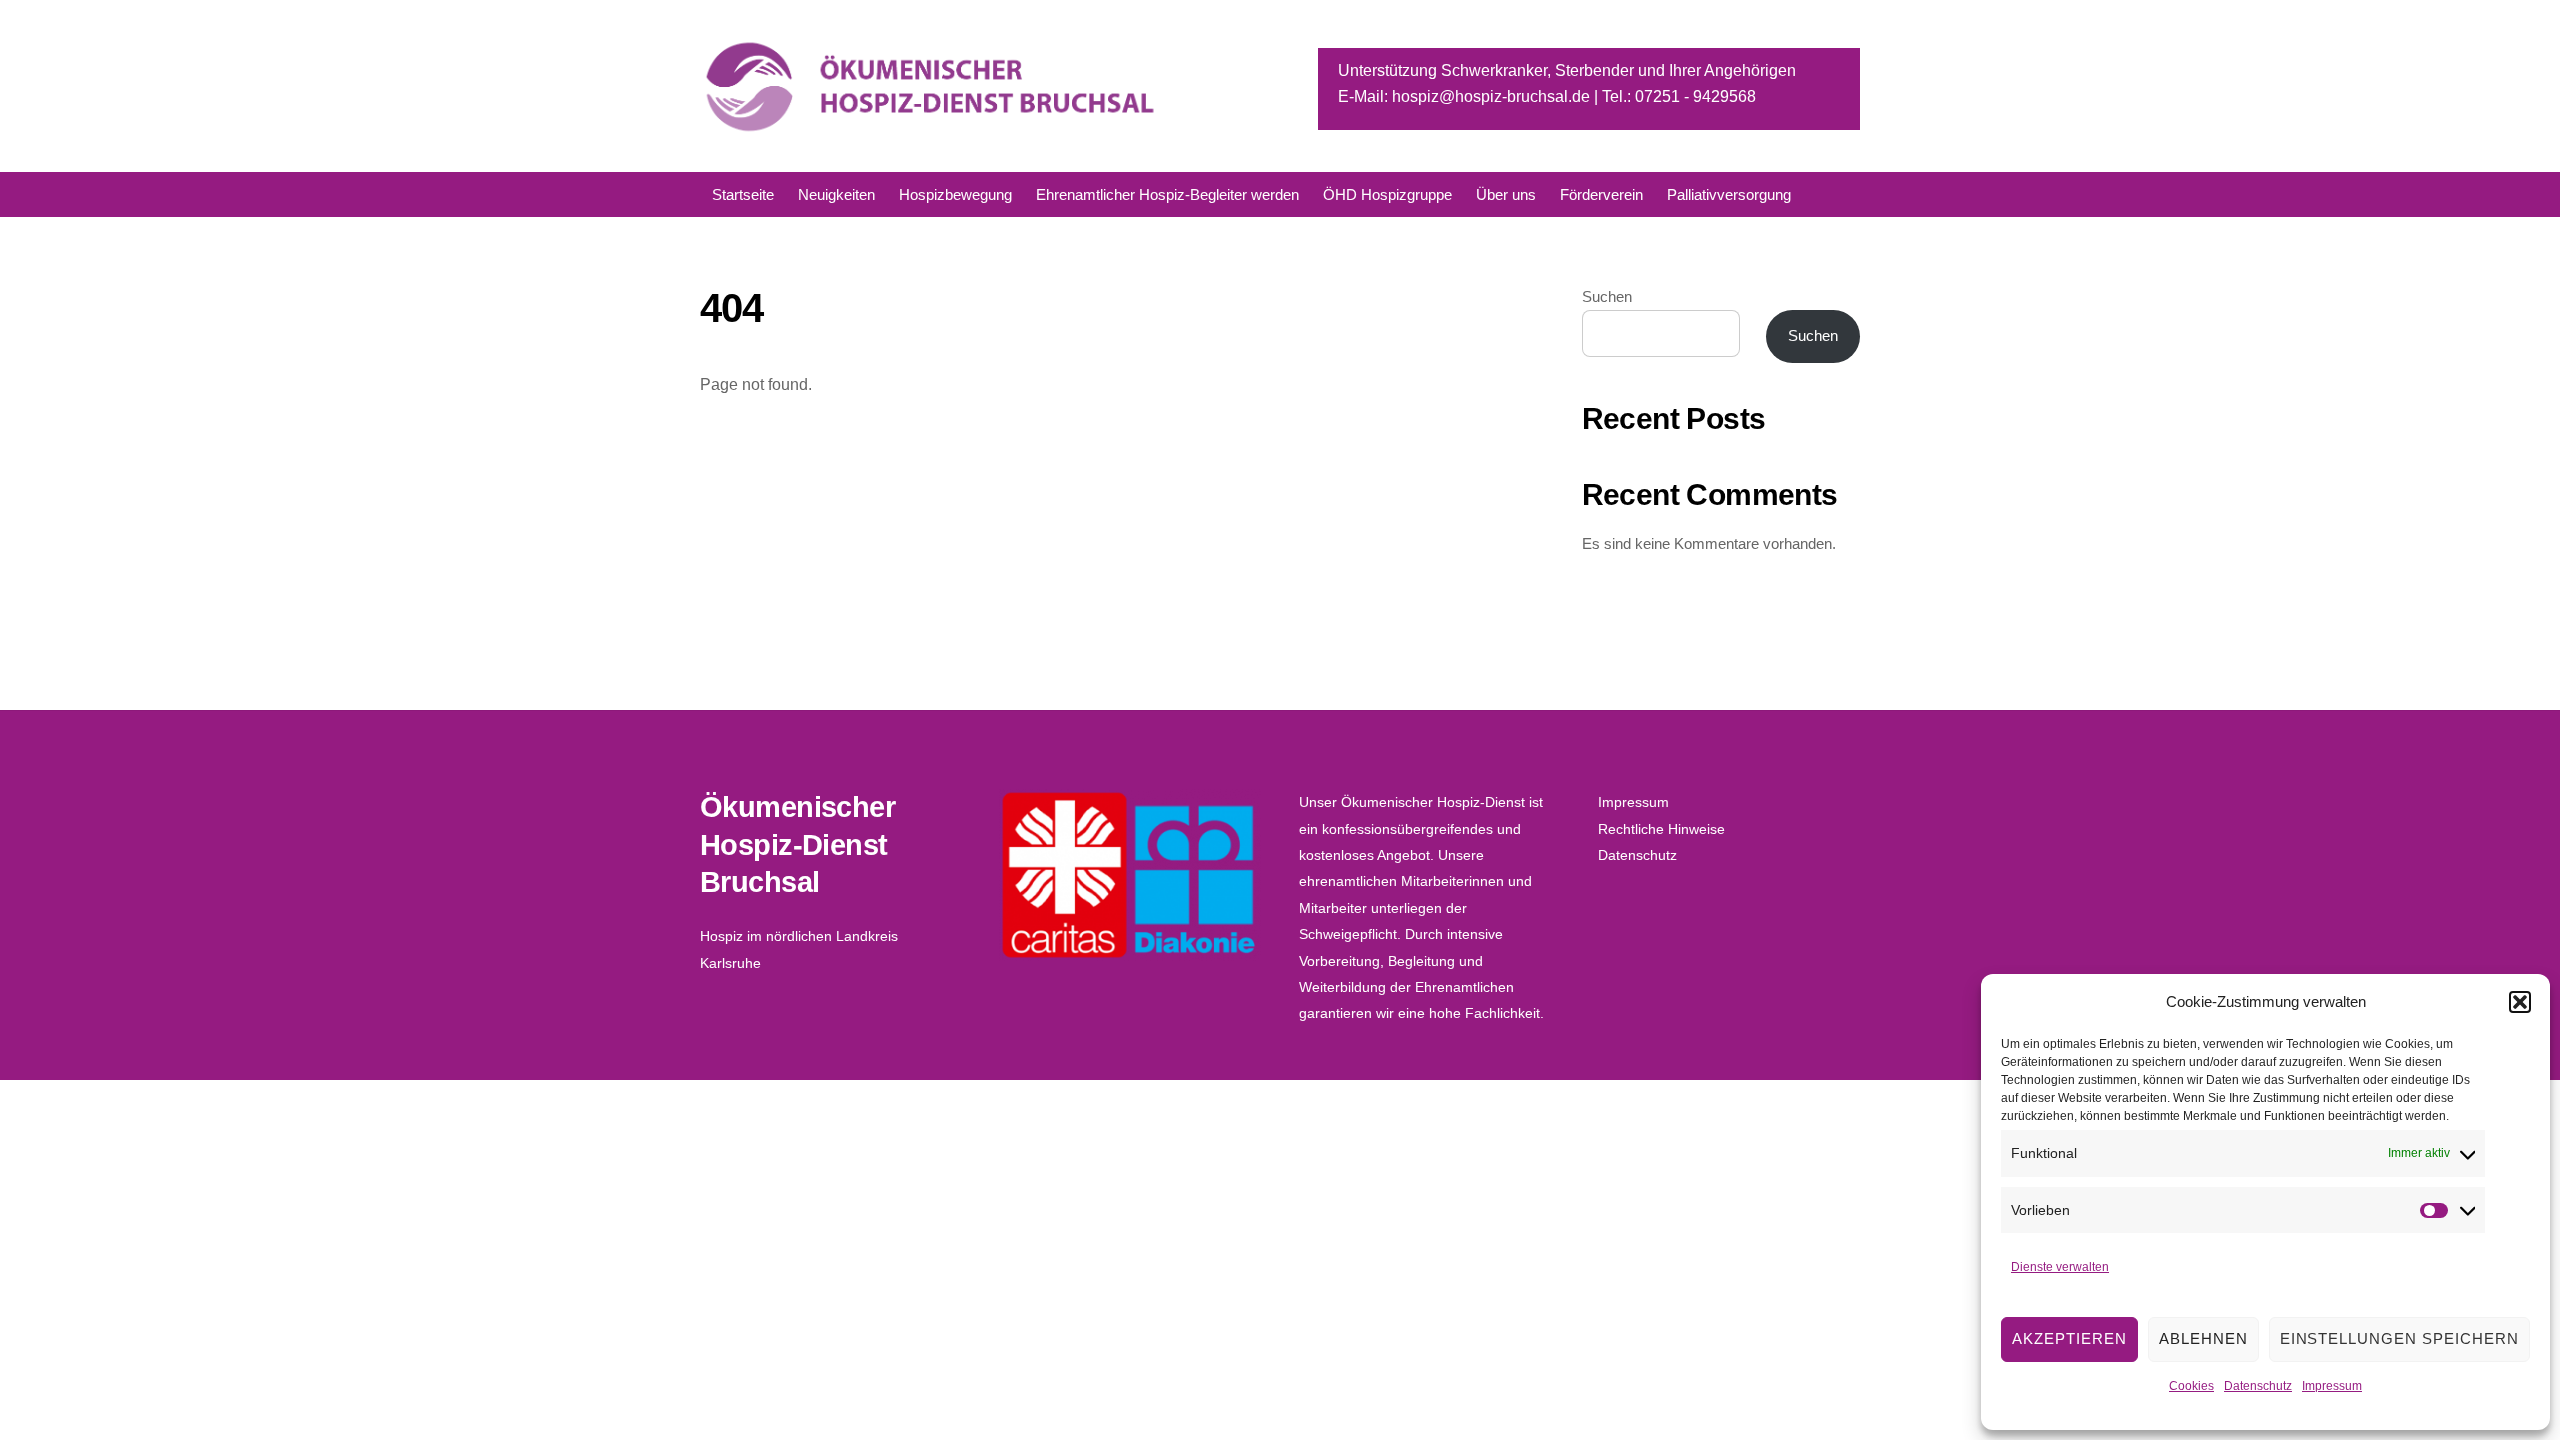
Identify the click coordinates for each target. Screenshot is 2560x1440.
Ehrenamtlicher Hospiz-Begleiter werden (1167, 194)
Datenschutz (2258, 1386)
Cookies (2191, 1386)
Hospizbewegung (955, 194)
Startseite (743, 194)
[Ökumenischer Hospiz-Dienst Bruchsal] (932, 127)
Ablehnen (2203, 1338)
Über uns (1506, 194)
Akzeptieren (2069, 1338)
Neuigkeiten (836, 194)
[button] (2520, 1002)
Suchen (1607, 296)
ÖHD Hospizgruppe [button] (1387, 194)
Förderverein (1601, 194)
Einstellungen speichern (2399, 1338)
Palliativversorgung (1729, 194)
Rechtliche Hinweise (1661, 829)
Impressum (2332, 1386)
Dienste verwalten (2060, 1267)
